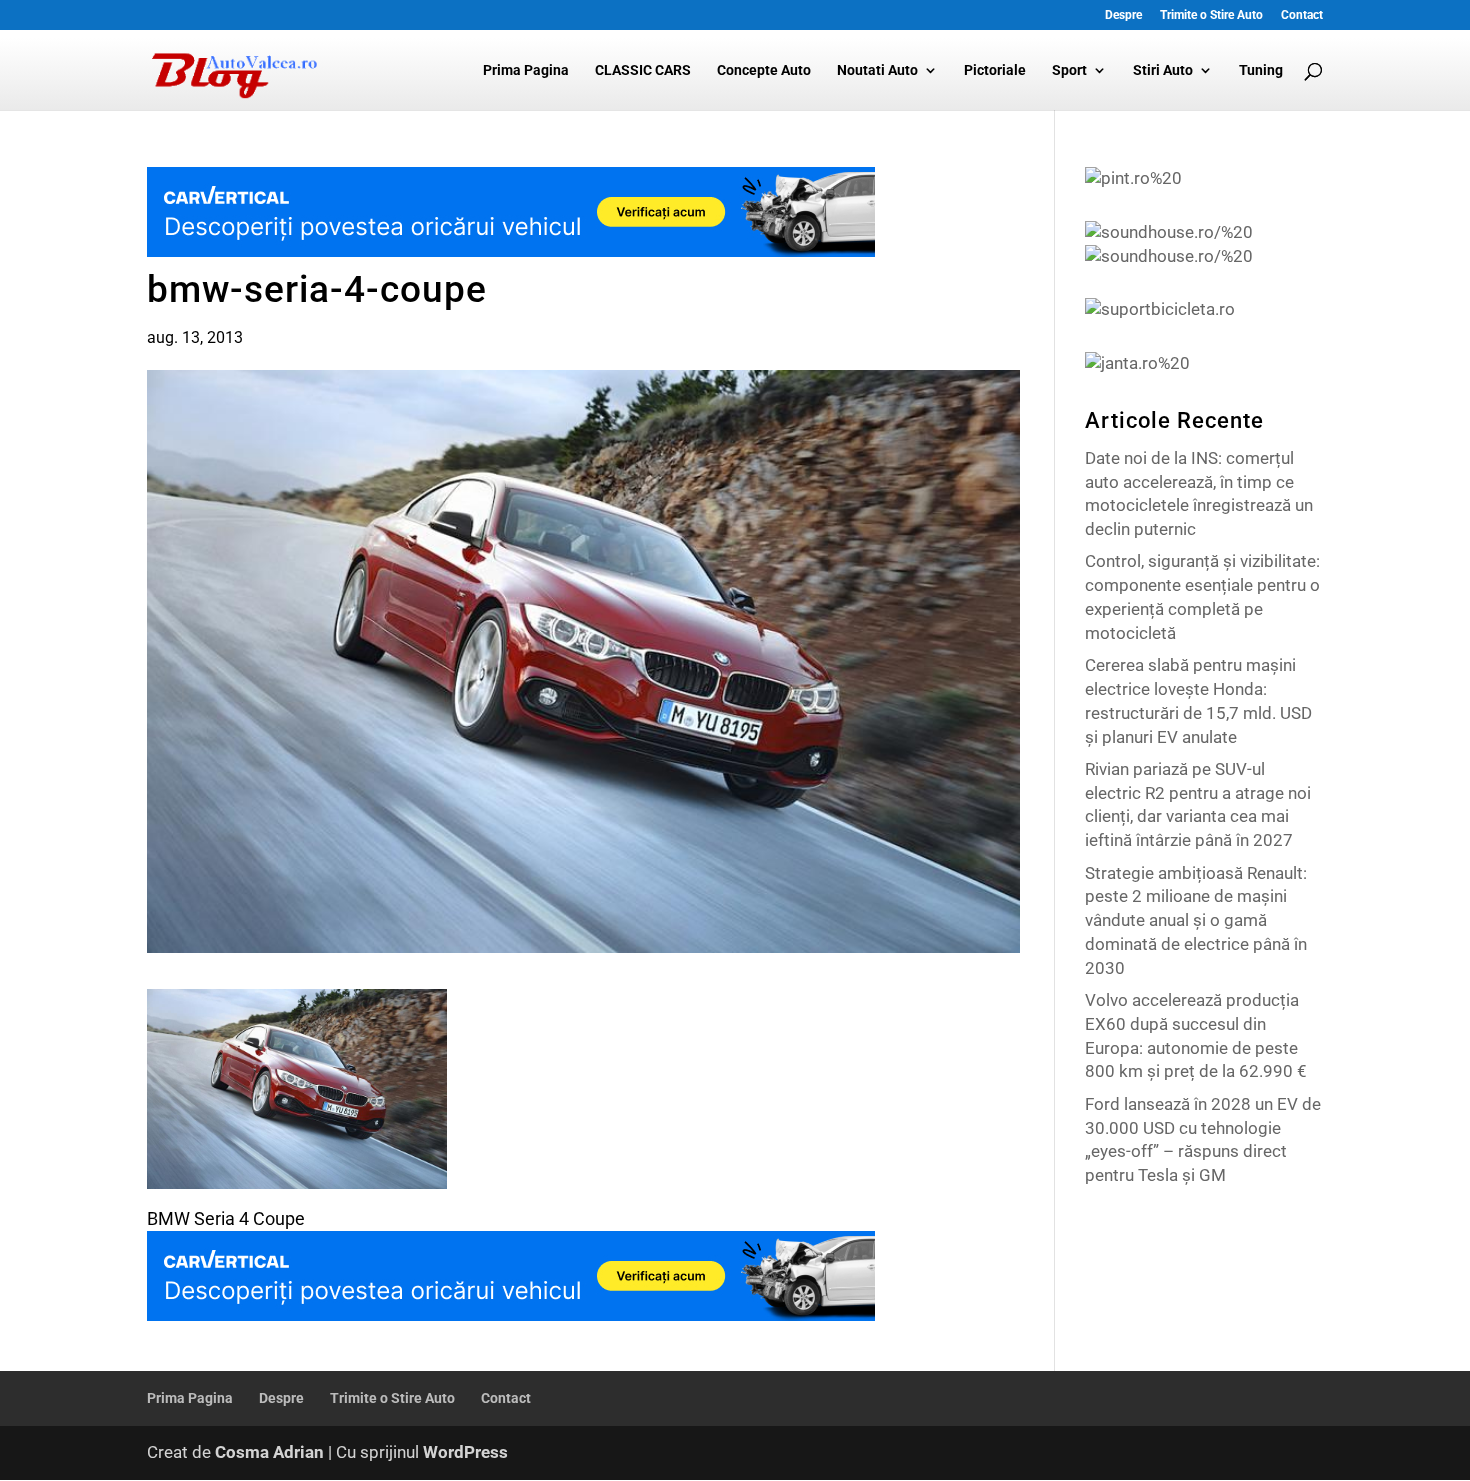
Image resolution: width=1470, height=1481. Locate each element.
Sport (1069, 70)
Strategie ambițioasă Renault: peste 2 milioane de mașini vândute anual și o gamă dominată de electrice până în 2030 (1196, 920)
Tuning (1261, 70)
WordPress (465, 1452)
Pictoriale (995, 70)
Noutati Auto (877, 70)
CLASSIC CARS (643, 70)
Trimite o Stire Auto (1211, 15)
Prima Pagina (526, 70)
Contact (1302, 15)
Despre (1123, 15)
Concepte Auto (764, 70)
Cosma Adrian (269, 1452)
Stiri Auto (1163, 70)
